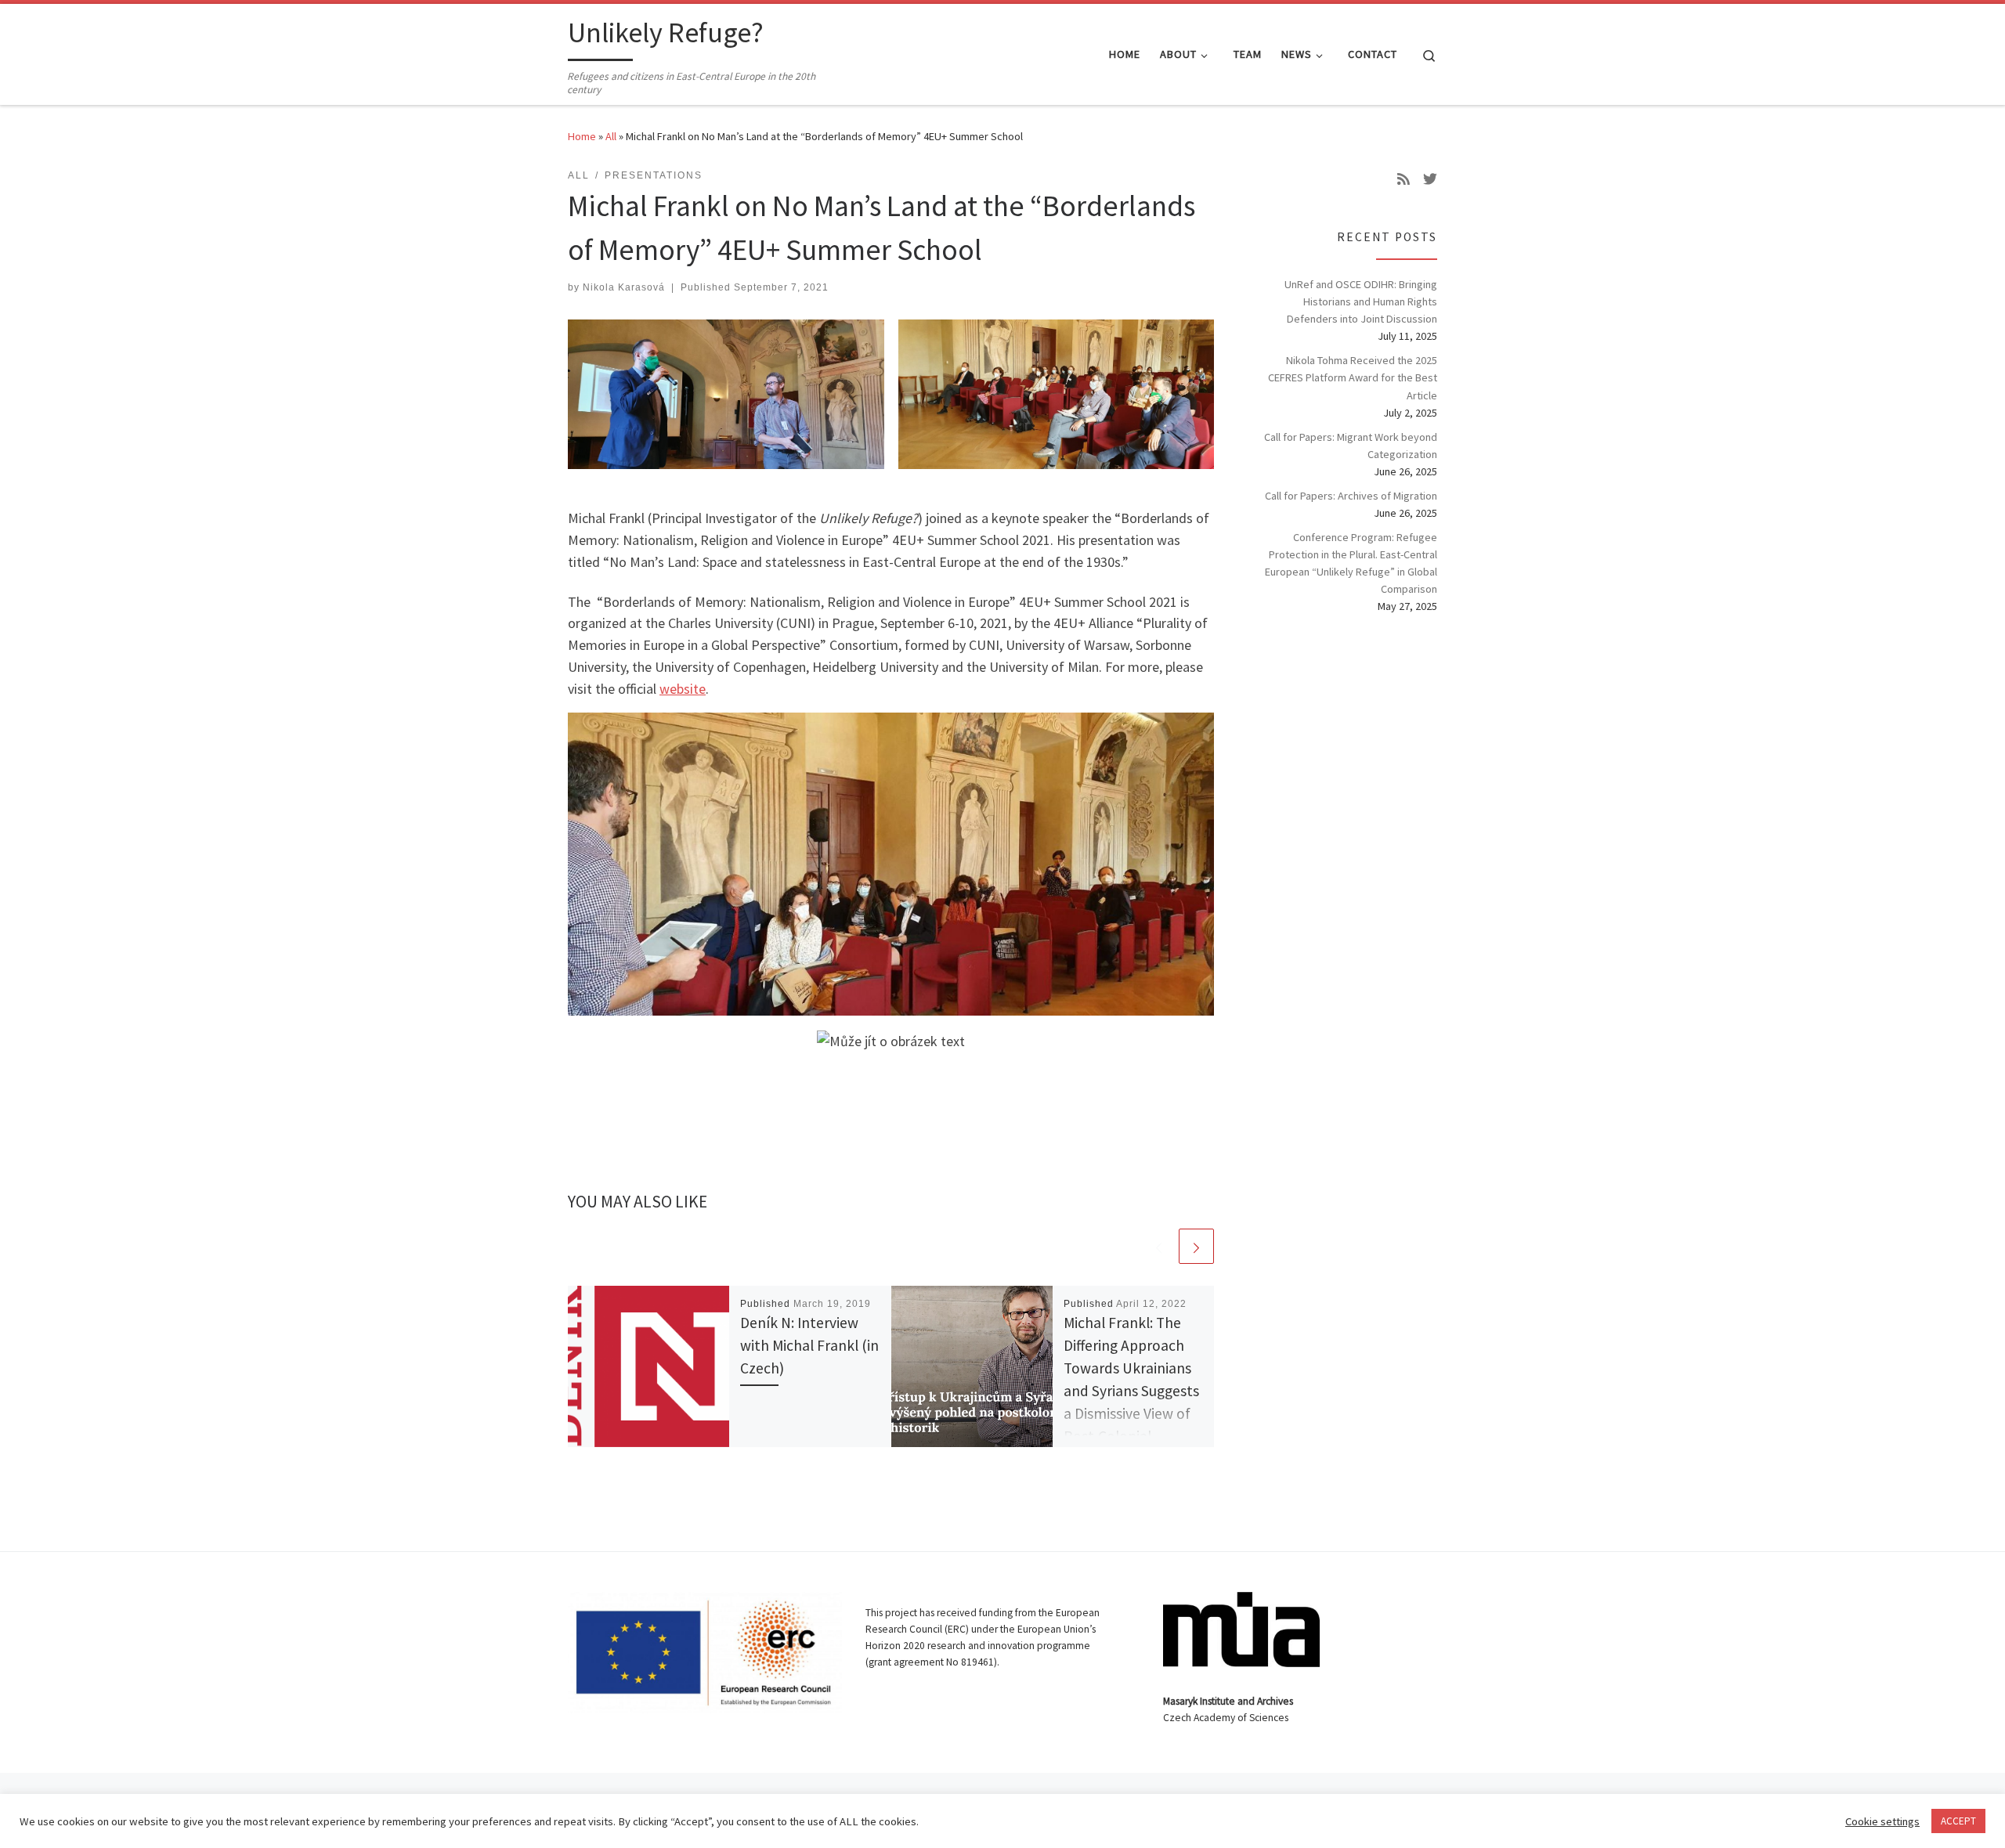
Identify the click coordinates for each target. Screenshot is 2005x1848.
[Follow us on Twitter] (1430, 179)
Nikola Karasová (624, 287)
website (683, 689)
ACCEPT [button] (1958, 1821)
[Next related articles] (1196, 1246)
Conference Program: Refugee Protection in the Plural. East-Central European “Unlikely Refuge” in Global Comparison (1351, 563)
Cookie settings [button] (1882, 1821)
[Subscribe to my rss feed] (1403, 179)
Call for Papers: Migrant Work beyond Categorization (1351, 446)
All (611, 136)
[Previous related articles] (1159, 1246)
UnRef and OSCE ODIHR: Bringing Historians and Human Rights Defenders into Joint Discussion (1361, 301)
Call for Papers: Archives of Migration (1351, 496)
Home (582, 136)
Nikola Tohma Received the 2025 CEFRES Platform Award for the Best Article (1353, 377)
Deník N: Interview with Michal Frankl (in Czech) (809, 1345)
